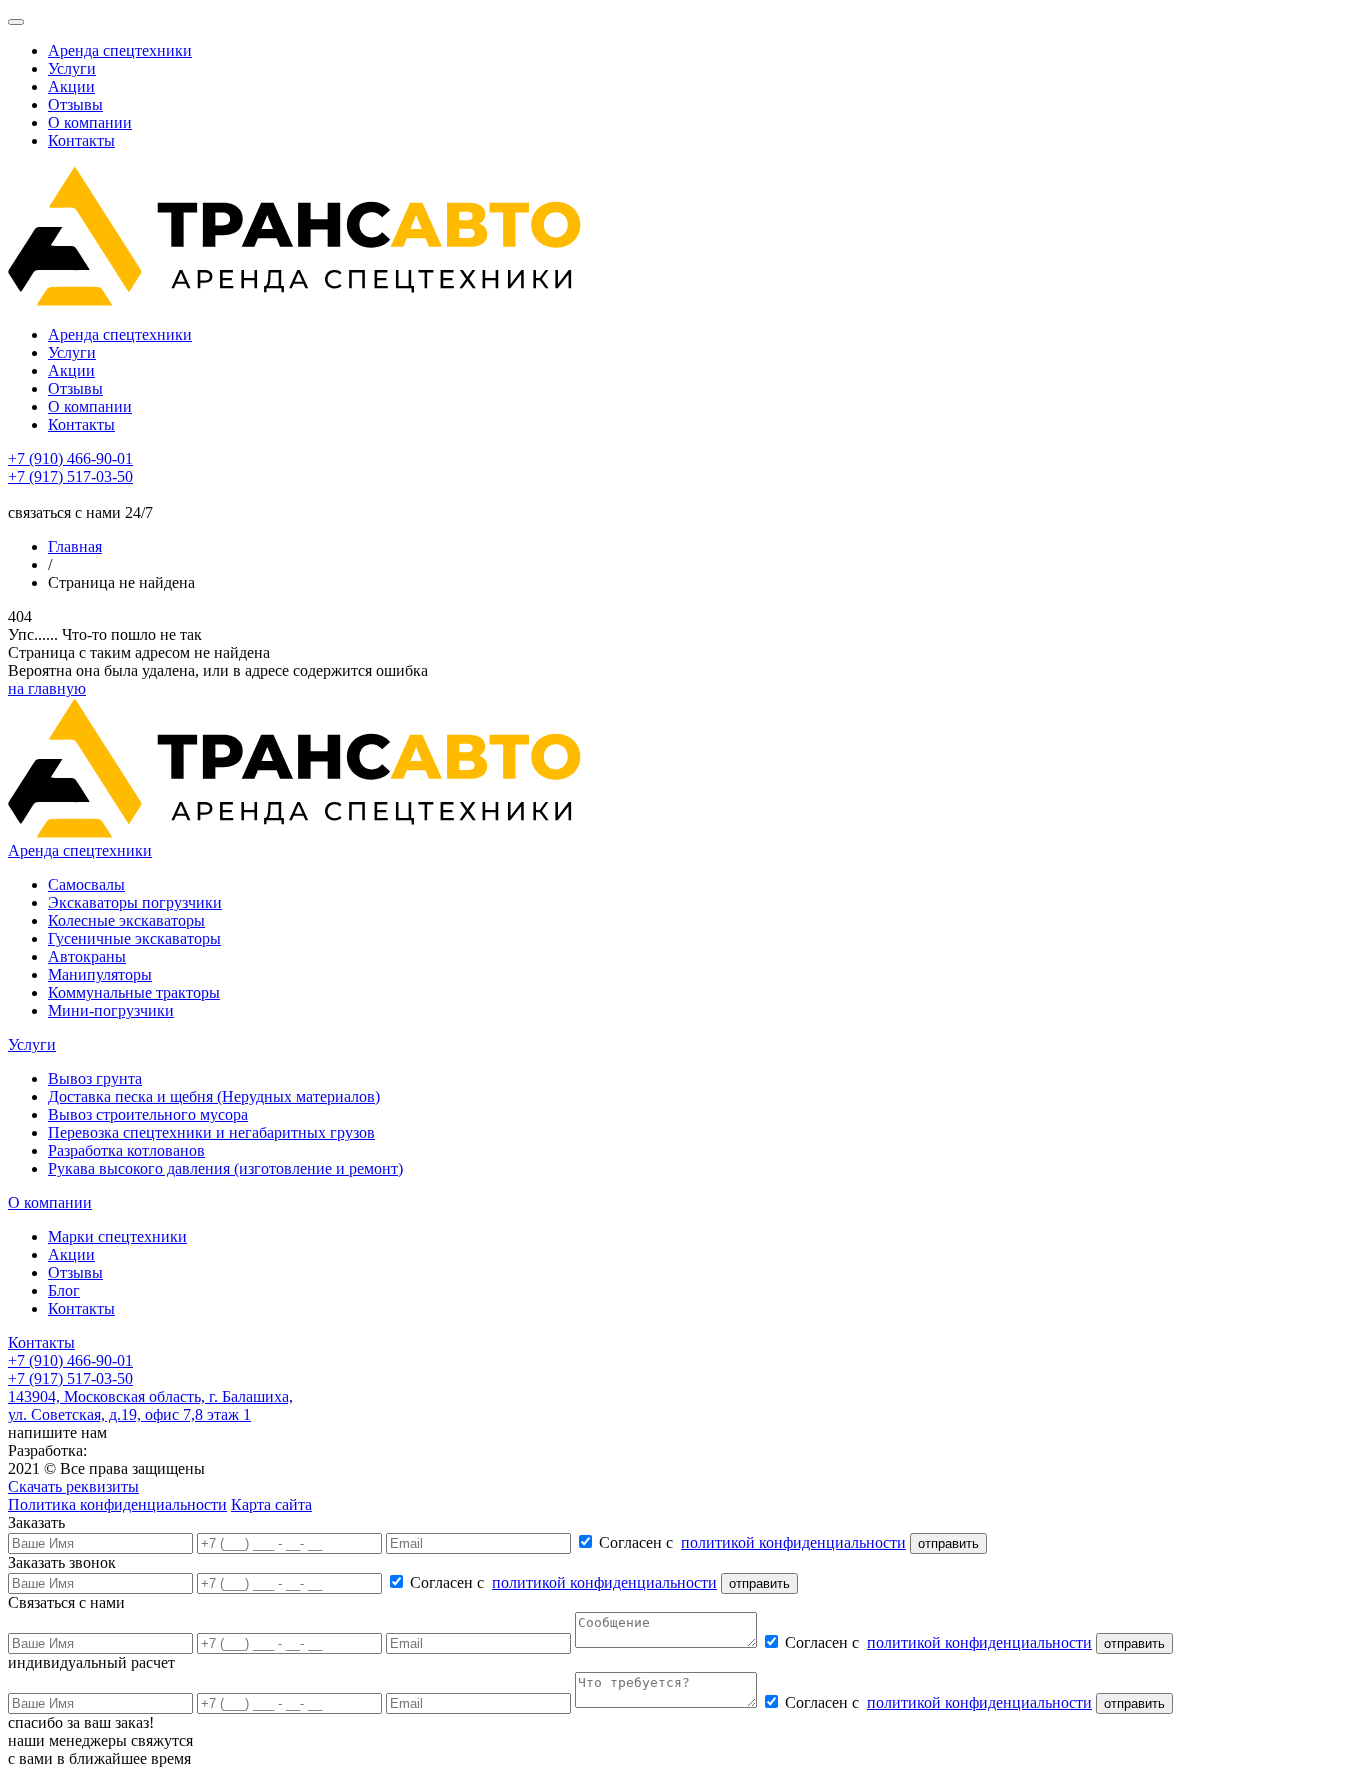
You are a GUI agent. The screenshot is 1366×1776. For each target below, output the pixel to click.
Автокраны (87, 956)
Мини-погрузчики (111, 1010)
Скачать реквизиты (73, 1486)
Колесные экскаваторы (126, 920)
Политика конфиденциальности (117, 1504)
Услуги (72, 68)
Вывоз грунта (95, 1078)
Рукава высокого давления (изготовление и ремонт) (225, 1168)
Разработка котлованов (126, 1150)
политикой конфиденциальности (793, 1542)
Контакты (81, 140)
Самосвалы (86, 884)
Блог (64, 1290)
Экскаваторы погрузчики (135, 902)
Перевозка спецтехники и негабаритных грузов (211, 1132)
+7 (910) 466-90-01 (70, 458)
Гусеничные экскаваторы (134, 938)
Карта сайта (271, 1504)
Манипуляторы (100, 974)
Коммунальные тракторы (134, 992)
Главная (75, 546)
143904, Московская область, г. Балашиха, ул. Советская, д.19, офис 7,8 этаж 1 (150, 1405)
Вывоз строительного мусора (148, 1114)
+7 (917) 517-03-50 (70, 476)
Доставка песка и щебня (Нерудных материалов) (214, 1096)
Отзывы (75, 104)
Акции (71, 86)
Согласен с (752, 1542)
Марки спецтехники (117, 1236)
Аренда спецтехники (120, 50)
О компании (90, 122)
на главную (47, 688)
